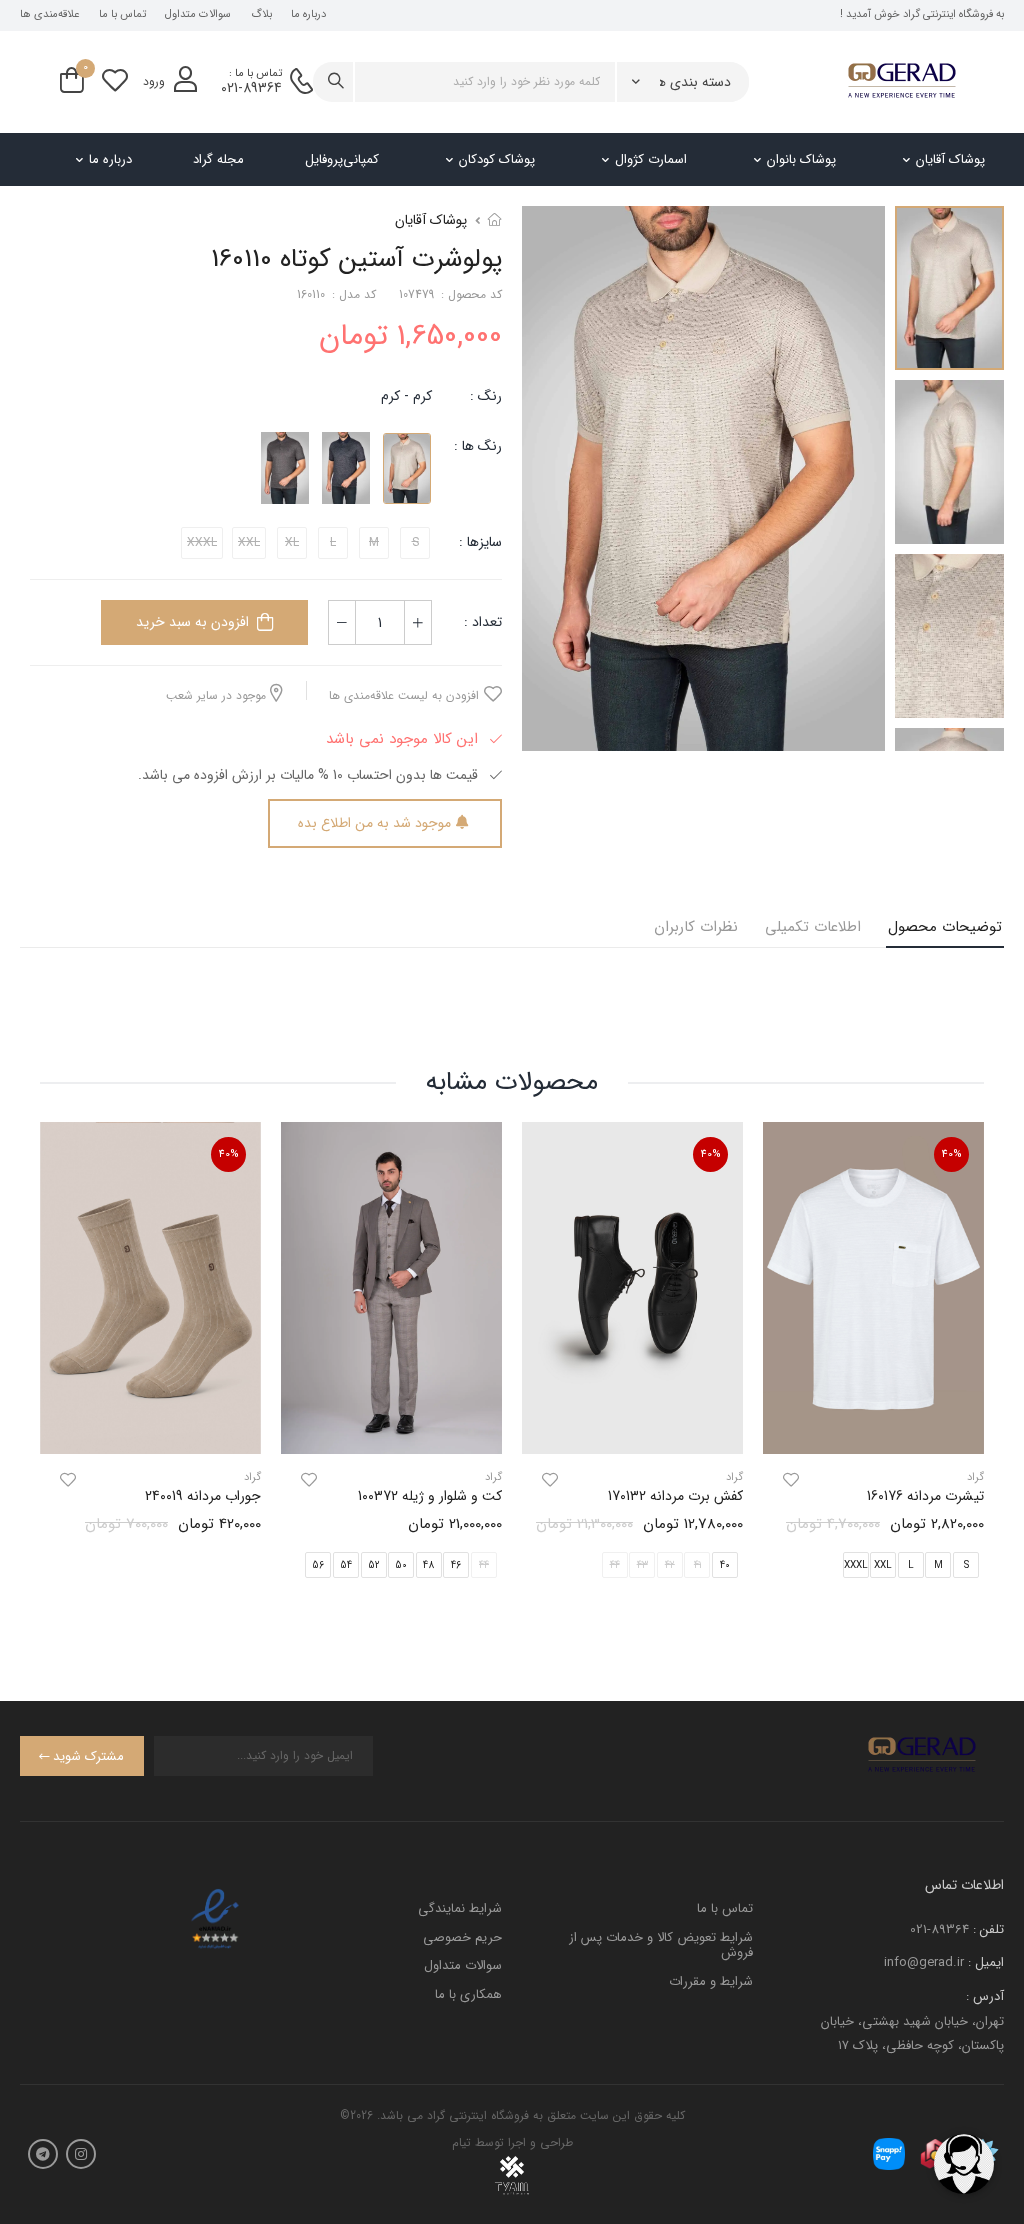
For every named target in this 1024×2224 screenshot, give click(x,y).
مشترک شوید (88, 1756)
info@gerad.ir (924, 1962)
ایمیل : (986, 1962)
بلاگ (261, 15)
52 (374, 1565)
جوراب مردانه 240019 (203, 1496)
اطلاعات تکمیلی (813, 927)
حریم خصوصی (462, 1937)
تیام (461, 2142)
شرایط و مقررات (711, 1981)
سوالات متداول (198, 15)
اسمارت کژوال (651, 159)
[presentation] (969, 1366)
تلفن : (988, 1929)
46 (456, 1565)
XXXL (856, 1565)
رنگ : (486, 396)
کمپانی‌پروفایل (342, 159)
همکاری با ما (468, 1994)
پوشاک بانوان (801, 159)
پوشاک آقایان (950, 159)
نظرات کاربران (696, 927)
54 (346, 1565)
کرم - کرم (406, 396)
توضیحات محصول (945, 927)
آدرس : (985, 1996)
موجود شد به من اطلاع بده (374, 823)
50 (401, 1565)
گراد (734, 1477)
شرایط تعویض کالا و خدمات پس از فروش (661, 1945)
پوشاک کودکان (497, 159)
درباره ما (308, 15)
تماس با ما (122, 15)
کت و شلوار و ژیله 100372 (430, 1496)
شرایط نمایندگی (460, 1908)
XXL (883, 1565)
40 (725, 1565)
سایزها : (480, 542)
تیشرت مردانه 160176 (925, 1496)
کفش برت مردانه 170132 (675, 1496)
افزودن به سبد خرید (192, 622)
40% (952, 1154)
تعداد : (483, 622)
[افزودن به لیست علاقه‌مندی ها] (791, 1480)
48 (428, 1565)
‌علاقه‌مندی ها (49, 15)
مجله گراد (218, 159)
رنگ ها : (478, 446)
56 (318, 1565)
